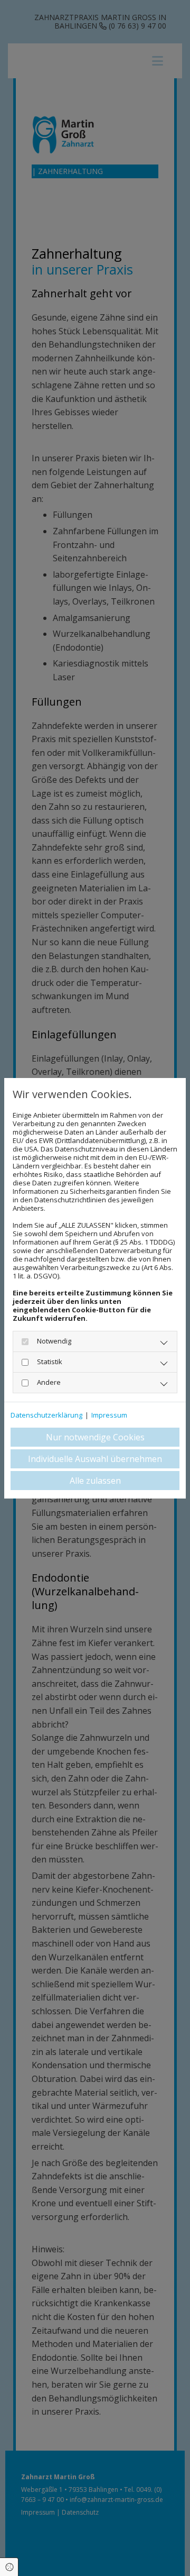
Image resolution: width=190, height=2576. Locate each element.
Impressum (109, 1415)
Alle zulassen (95, 1481)
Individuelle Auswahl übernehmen (95, 1459)
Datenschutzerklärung (46, 1415)
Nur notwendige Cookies (95, 1437)
